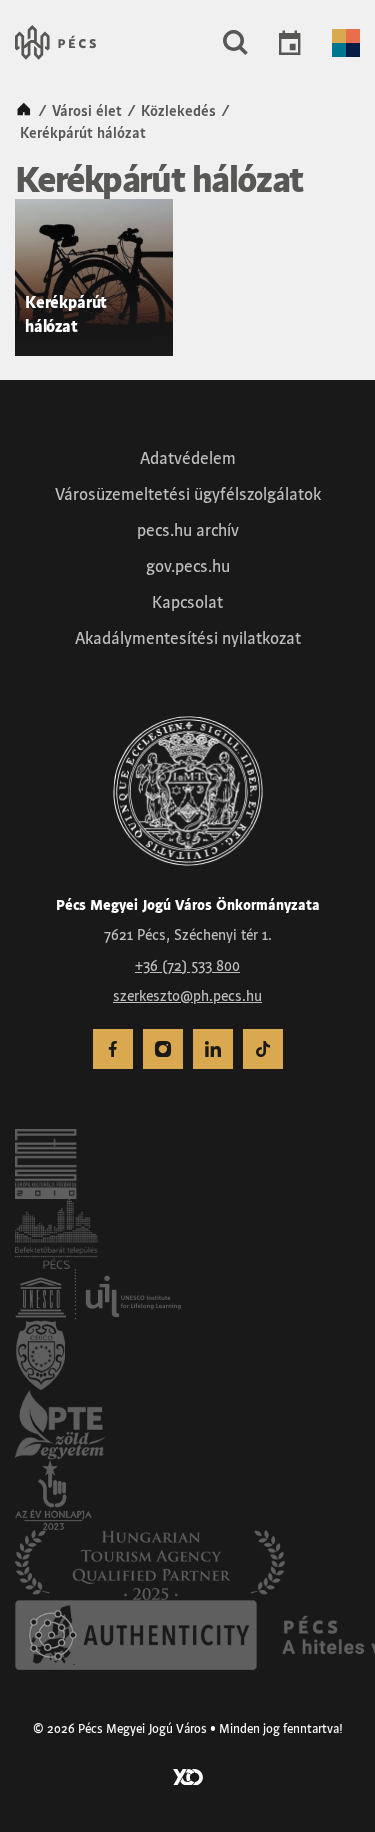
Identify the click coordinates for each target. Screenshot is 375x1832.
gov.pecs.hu (188, 566)
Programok (290, 43)
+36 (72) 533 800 (187, 966)
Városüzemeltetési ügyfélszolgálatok (188, 494)
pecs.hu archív (188, 530)
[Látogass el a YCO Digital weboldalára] (188, 1775)
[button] (235, 43)
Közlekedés (178, 111)
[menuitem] (113, 1049)
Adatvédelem (188, 458)
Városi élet (87, 111)
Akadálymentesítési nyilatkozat (188, 638)
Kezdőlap (24, 111)
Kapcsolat (187, 602)
